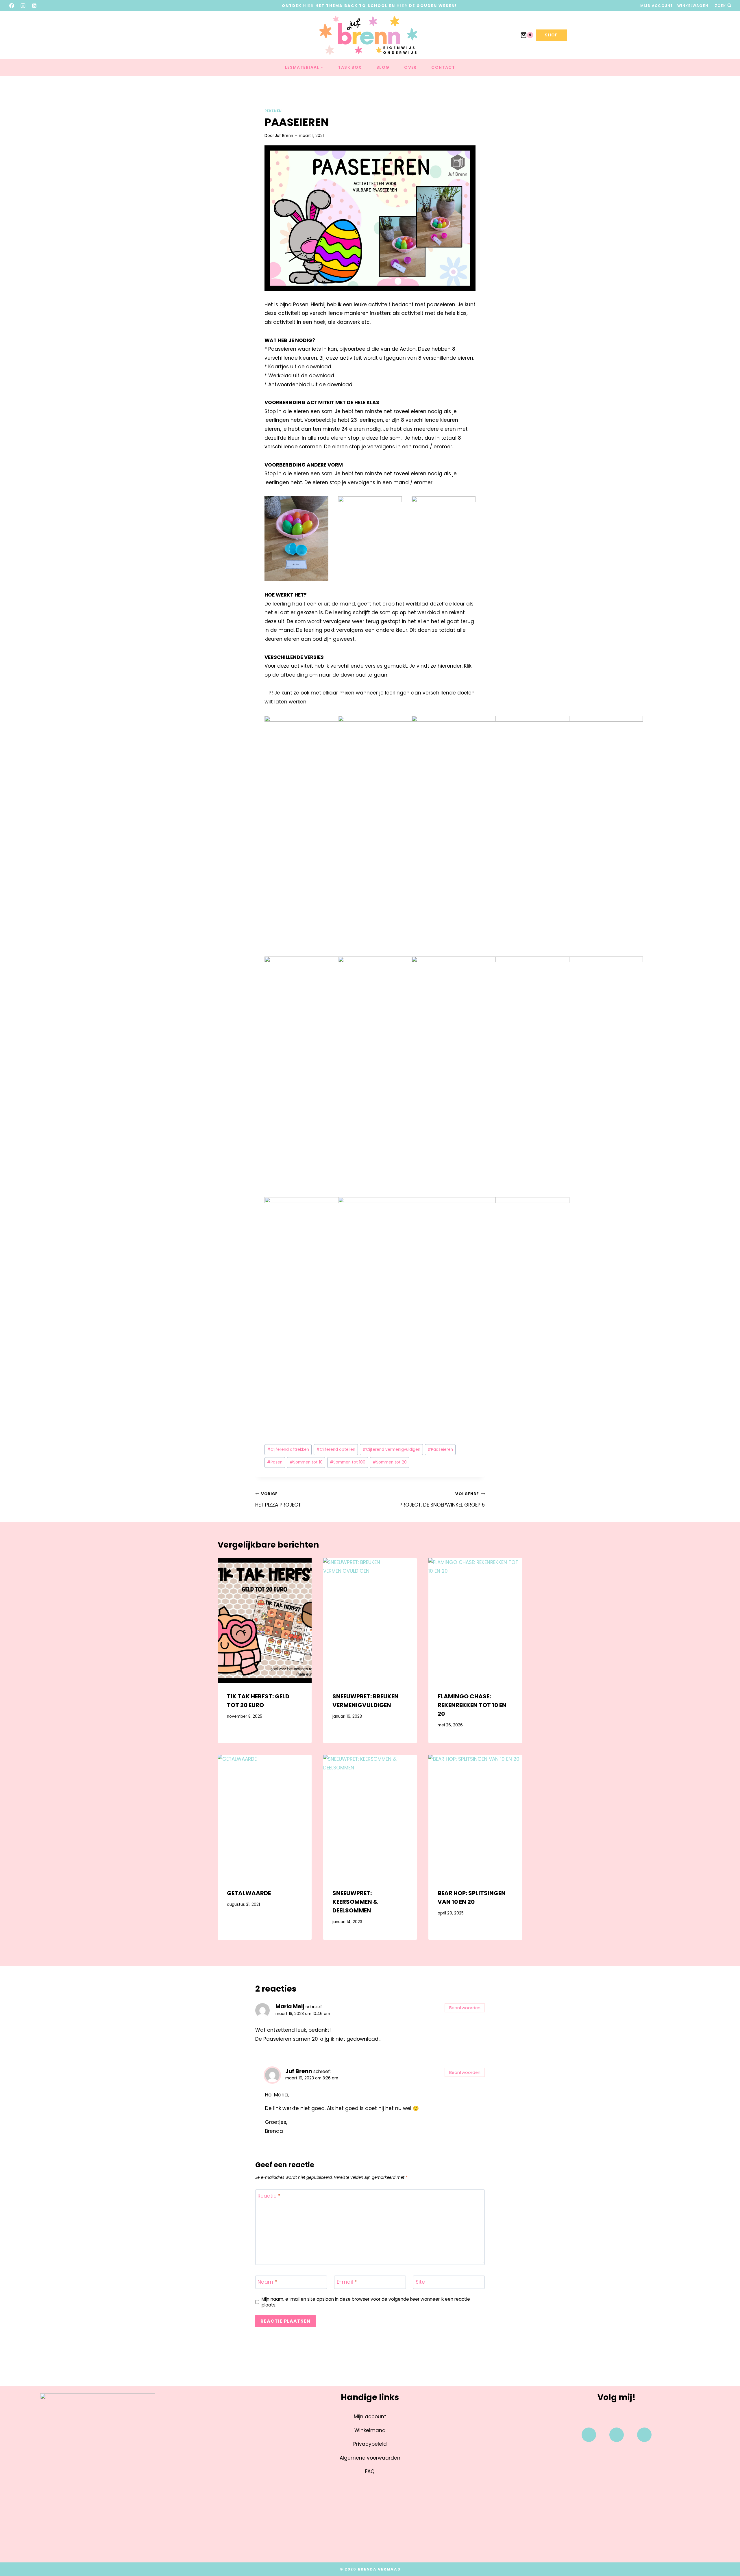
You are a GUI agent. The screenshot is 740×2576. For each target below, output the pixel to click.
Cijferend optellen (336, 1449)
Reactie (269, 2196)
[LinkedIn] (34, 5)
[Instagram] (23, 5)
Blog (383, 67)
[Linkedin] (644, 2435)
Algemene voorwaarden (370, 2458)
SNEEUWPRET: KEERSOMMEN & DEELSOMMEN (355, 1902)
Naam (267, 2282)
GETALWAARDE (249, 1893)
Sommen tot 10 (306, 1462)
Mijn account (657, 6)
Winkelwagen (693, 6)
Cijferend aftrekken (288, 1449)
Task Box (350, 67)
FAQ (370, 2471)
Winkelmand (370, 2430)
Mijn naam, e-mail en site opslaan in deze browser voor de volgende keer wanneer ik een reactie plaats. (366, 2302)
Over (410, 67)
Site (420, 2282)
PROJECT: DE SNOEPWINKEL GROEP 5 (442, 1500)
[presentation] (265, 1620)
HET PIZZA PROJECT (278, 1500)
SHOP (552, 35)
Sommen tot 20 (390, 1462)
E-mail (347, 2282)
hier (308, 6)
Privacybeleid (370, 2444)
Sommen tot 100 (348, 1462)
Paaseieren (440, 1449)
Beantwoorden (465, 2008)
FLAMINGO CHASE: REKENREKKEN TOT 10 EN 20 (472, 1705)
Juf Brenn (284, 136)
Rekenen (273, 111)
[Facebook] (12, 5)
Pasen (275, 1462)
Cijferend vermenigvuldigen (391, 1449)
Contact (443, 67)
